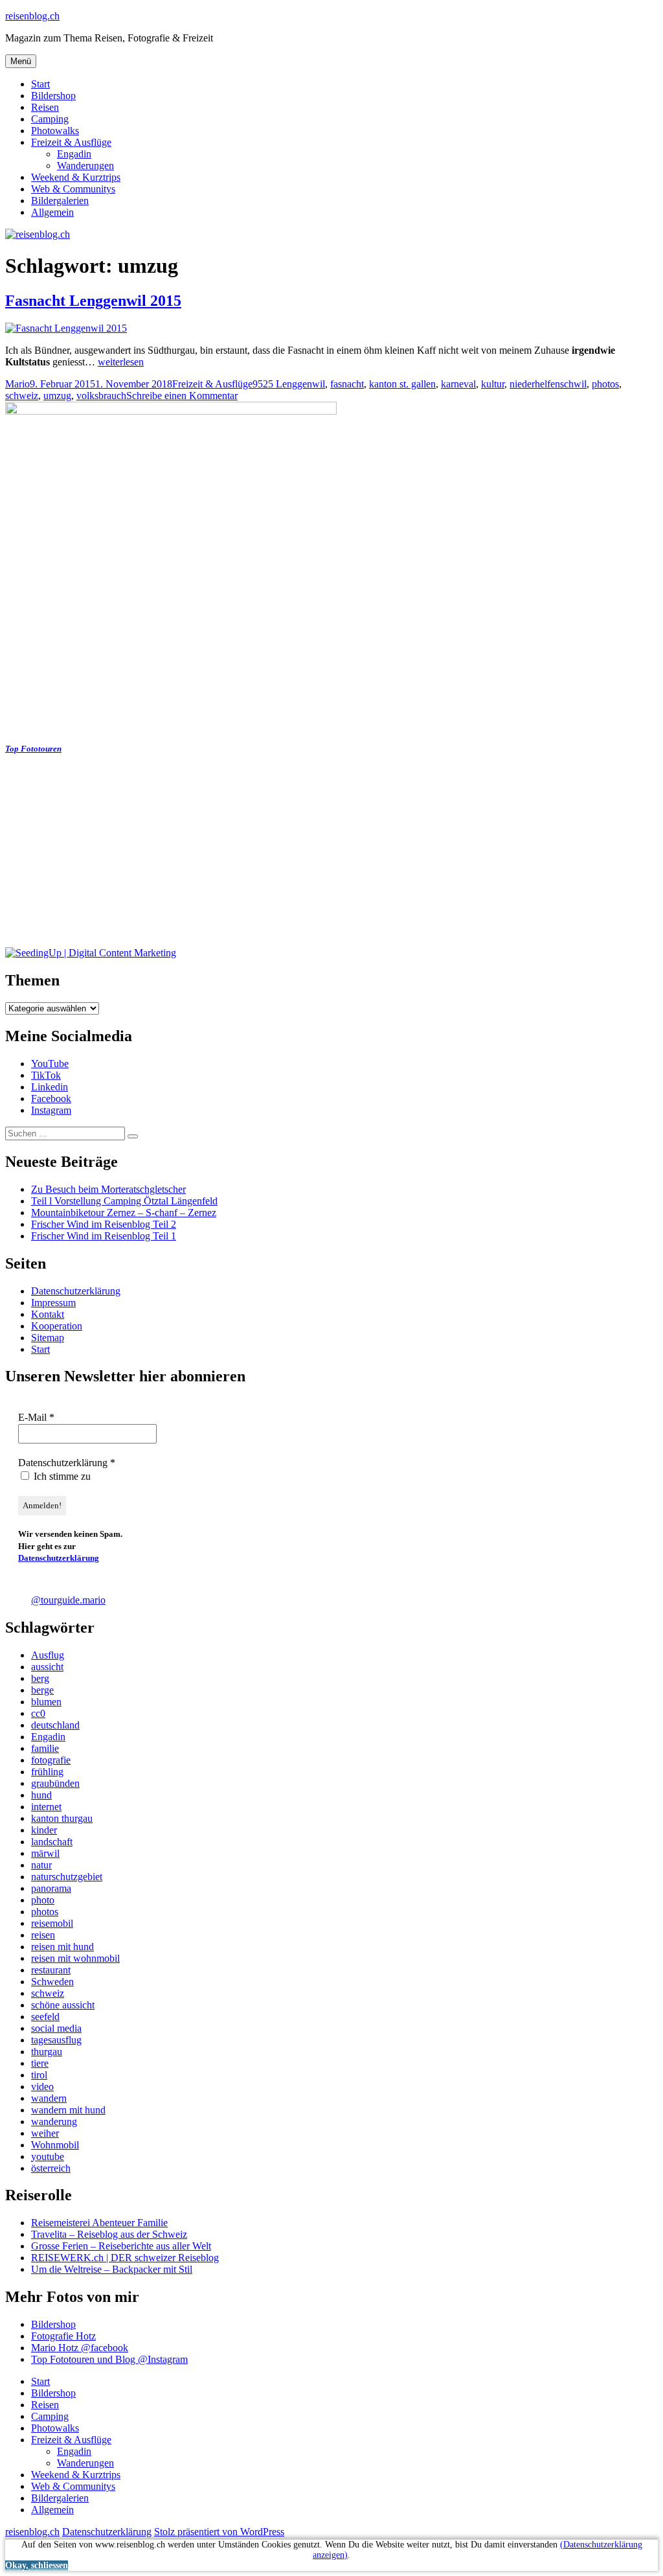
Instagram (51, 1110)
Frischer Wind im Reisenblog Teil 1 (104, 1236)
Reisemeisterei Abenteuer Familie (99, 2223)
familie (45, 1748)
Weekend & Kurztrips (76, 177)
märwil (45, 1853)
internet (46, 1807)
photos (605, 384)
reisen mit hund (62, 1947)
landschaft (52, 1842)
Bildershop (53, 96)
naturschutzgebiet (67, 1877)
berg (40, 1678)
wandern (49, 2098)
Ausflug (48, 1655)
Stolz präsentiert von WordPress (219, 2532)
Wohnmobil (55, 2145)
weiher (45, 2133)
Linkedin (50, 1087)
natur (41, 1865)
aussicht (47, 1667)
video (42, 2087)
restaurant (51, 1970)
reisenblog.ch (32, 16)
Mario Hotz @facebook (80, 2348)
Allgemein (52, 212)
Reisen (45, 107)
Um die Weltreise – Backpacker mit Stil (112, 2269)
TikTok (46, 1075)
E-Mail (36, 1417)
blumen (46, 1702)
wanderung (54, 2122)
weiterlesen (121, 362)
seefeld (45, 2017)
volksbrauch (101, 396)
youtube (48, 2156)
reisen (43, 1935)
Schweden (52, 1982)
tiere (40, 2063)
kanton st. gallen (402, 384)
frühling (47, 1772)
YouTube (50, 1064)
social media (56, 2028)
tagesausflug (56, 2040)
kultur (493, 384)
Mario (17, 384)
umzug (57, 396)
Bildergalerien (60, 201)
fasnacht (347, 384)
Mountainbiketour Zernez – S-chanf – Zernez (124, 1213)
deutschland (55, 1725)
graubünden (55, 1783)
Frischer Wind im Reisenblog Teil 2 (104, 1224)
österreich (51, 2168)
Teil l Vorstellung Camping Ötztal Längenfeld (124, 1201)
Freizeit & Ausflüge (71, 142)
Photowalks (55, 131)
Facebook (51, 1098)
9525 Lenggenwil (289, 384)
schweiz (22, 396)
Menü (21, 61)
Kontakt (48, 1314)
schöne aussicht (63, 2005)
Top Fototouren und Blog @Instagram (109, 2359)
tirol (39, 2075)
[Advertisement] (331, 857)
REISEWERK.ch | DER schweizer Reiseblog (125, 2258)
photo (43, 1900)
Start (40, 84)
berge (42, 1690)
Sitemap (48, 1338)
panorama (51, 1888)
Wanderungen (85, 166)
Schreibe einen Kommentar (182, 396)
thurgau (47, 2052)
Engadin (74, 154)
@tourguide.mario (68, 1600)
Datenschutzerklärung (76, 1291)
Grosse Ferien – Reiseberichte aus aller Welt (121, 2246)
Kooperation (57, 1326)
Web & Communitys (73, 189)
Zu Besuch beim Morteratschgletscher (108, 1189)
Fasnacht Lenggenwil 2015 (93, 301)
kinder (44, 1830)
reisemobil (52, 1923)
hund (41, 1795)
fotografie (51, 1760)
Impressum (53, 1303)
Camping (50, 119)
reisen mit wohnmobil (75, 1958)
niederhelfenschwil (548, 384)
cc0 (38, 1713)
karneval (458, 384)
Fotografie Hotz (63, 2336)
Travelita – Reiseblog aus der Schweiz (109, 2234)
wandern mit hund (68, 2110)
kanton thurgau (62, 1818)
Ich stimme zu (61, 1476)
